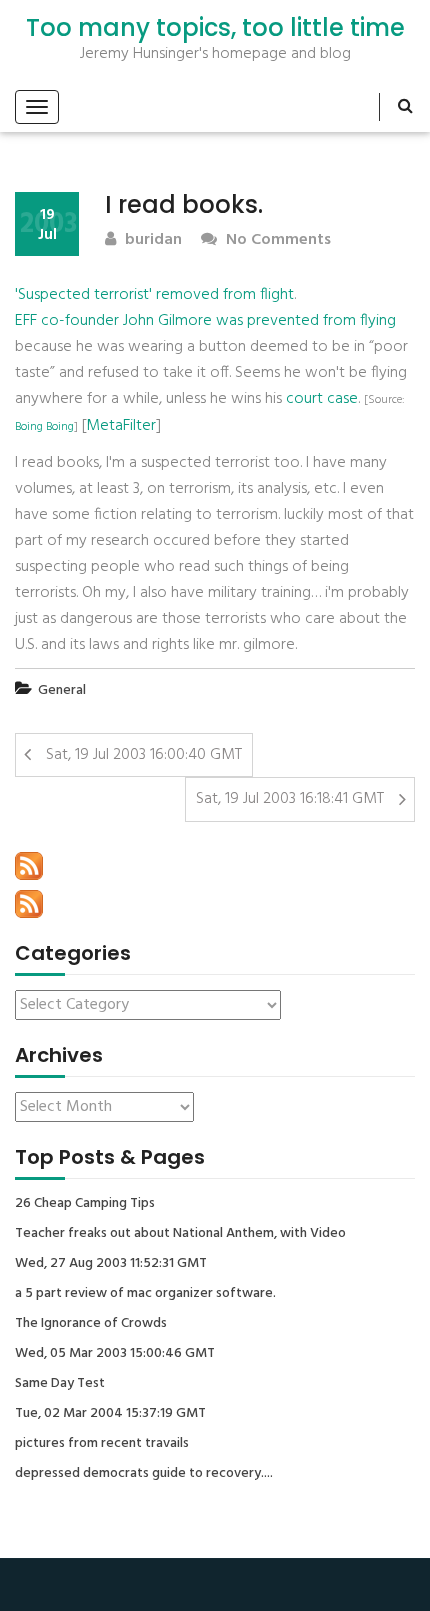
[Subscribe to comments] (29, 904)
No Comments (276, 240)
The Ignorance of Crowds (91, 1324)
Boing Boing (44, 427)
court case (322, 399)
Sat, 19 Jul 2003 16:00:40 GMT (144, 755)
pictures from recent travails (102, 1444)
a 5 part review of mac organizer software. (145, 1294)
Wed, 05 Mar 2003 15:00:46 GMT (115, 1354)
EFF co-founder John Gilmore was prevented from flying (205, 321)
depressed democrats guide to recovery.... (144, 1474)
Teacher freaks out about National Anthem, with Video (180, 1234)
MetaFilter (121, 426)
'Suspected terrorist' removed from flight (154, 295)
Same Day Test (60, 1384)
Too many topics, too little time (215, 28)
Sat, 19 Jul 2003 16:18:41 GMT (290, 799)
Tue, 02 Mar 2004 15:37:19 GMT (110, 1414)
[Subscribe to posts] (29, 866)
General (62, 690)
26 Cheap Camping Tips (85, 1204)
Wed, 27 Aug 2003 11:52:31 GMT (111, 1264)
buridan (151, 240)
